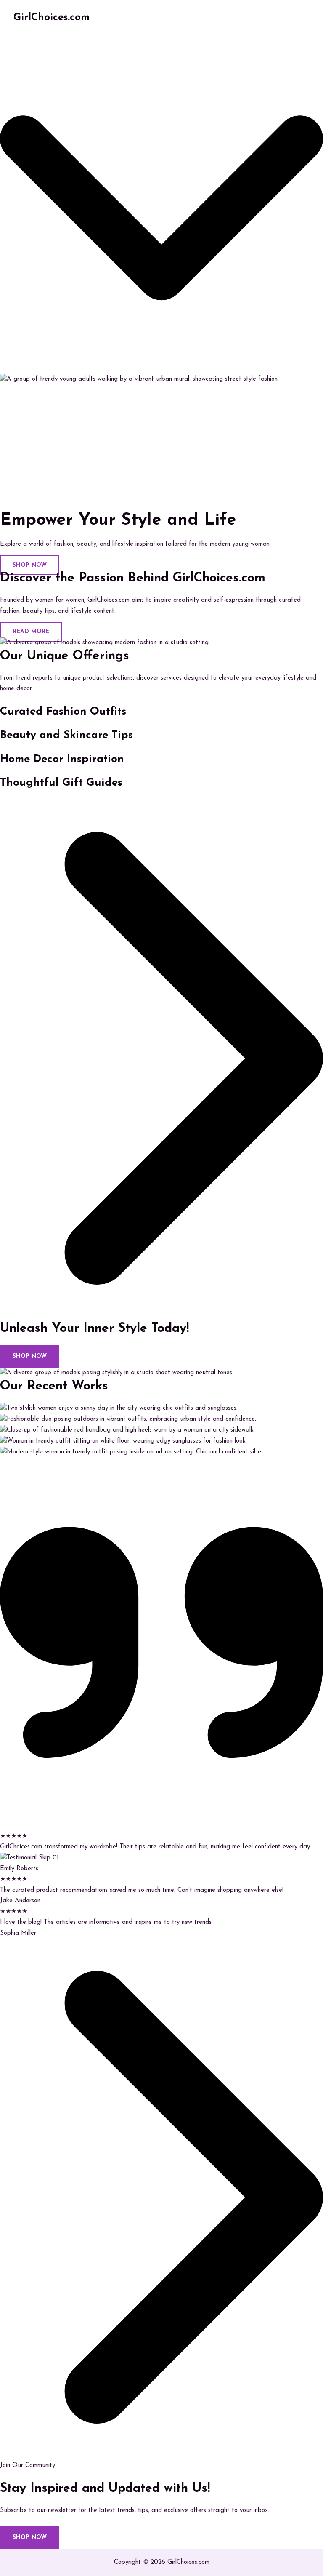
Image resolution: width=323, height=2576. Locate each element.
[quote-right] (161, 1825)
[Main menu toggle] (300, 18)
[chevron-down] (161, 368)
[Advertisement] (161, 448)
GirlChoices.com (52, 18)
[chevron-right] (161, 1315)
